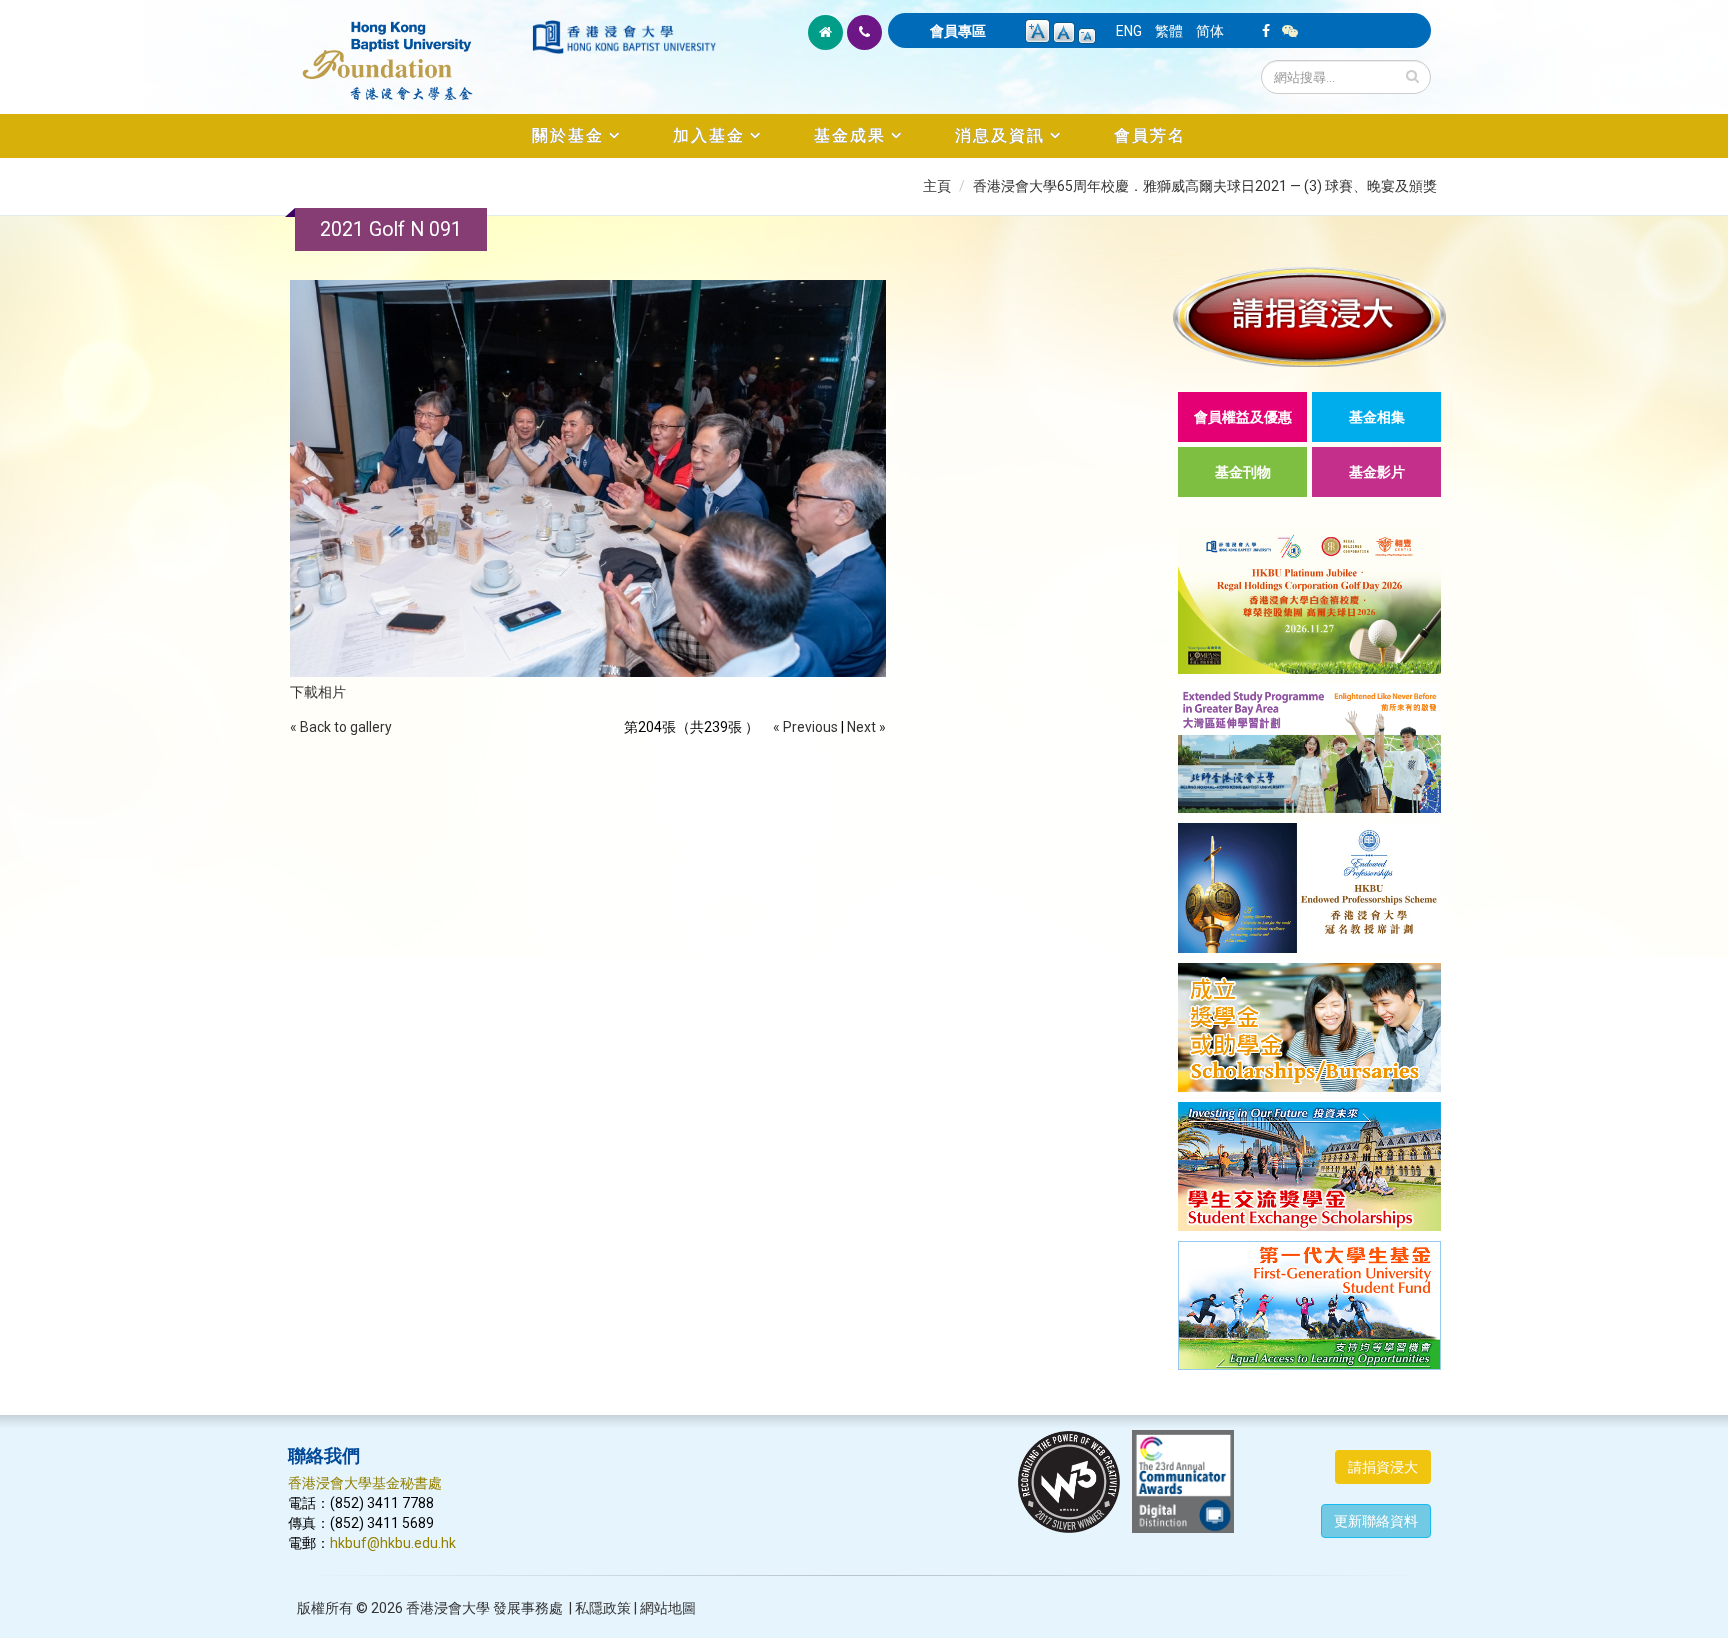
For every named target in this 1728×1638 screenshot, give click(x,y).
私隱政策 (603, 1608)
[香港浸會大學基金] (408, 50)
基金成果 (850, 135)
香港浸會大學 (448, 1608)
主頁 (937, 186)
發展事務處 (528, 1608)
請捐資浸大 (1383, 1467)
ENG (1129, 31)
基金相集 (1377, 417)
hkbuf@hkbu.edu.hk (393, 1543)
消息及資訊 (1000, 135)
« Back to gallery (341, 727)
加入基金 (709, 135)
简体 (1210, 31)
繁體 (1169, 31)
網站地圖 (668, 1608)
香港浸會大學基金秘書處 (365, 1483)
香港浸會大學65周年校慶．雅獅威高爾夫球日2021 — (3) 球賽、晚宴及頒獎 (1205, 186)
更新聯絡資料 (1376, 1521)
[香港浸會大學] (624, 37)
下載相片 (318, 692)
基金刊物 (1243, 472)
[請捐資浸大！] (1309, 316)
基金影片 (1377, 472)
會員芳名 (1150, 135)
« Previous (805, 727)
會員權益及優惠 (1243, 417)
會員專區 (958, 31)
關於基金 (568, 135)
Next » (866, 727)
